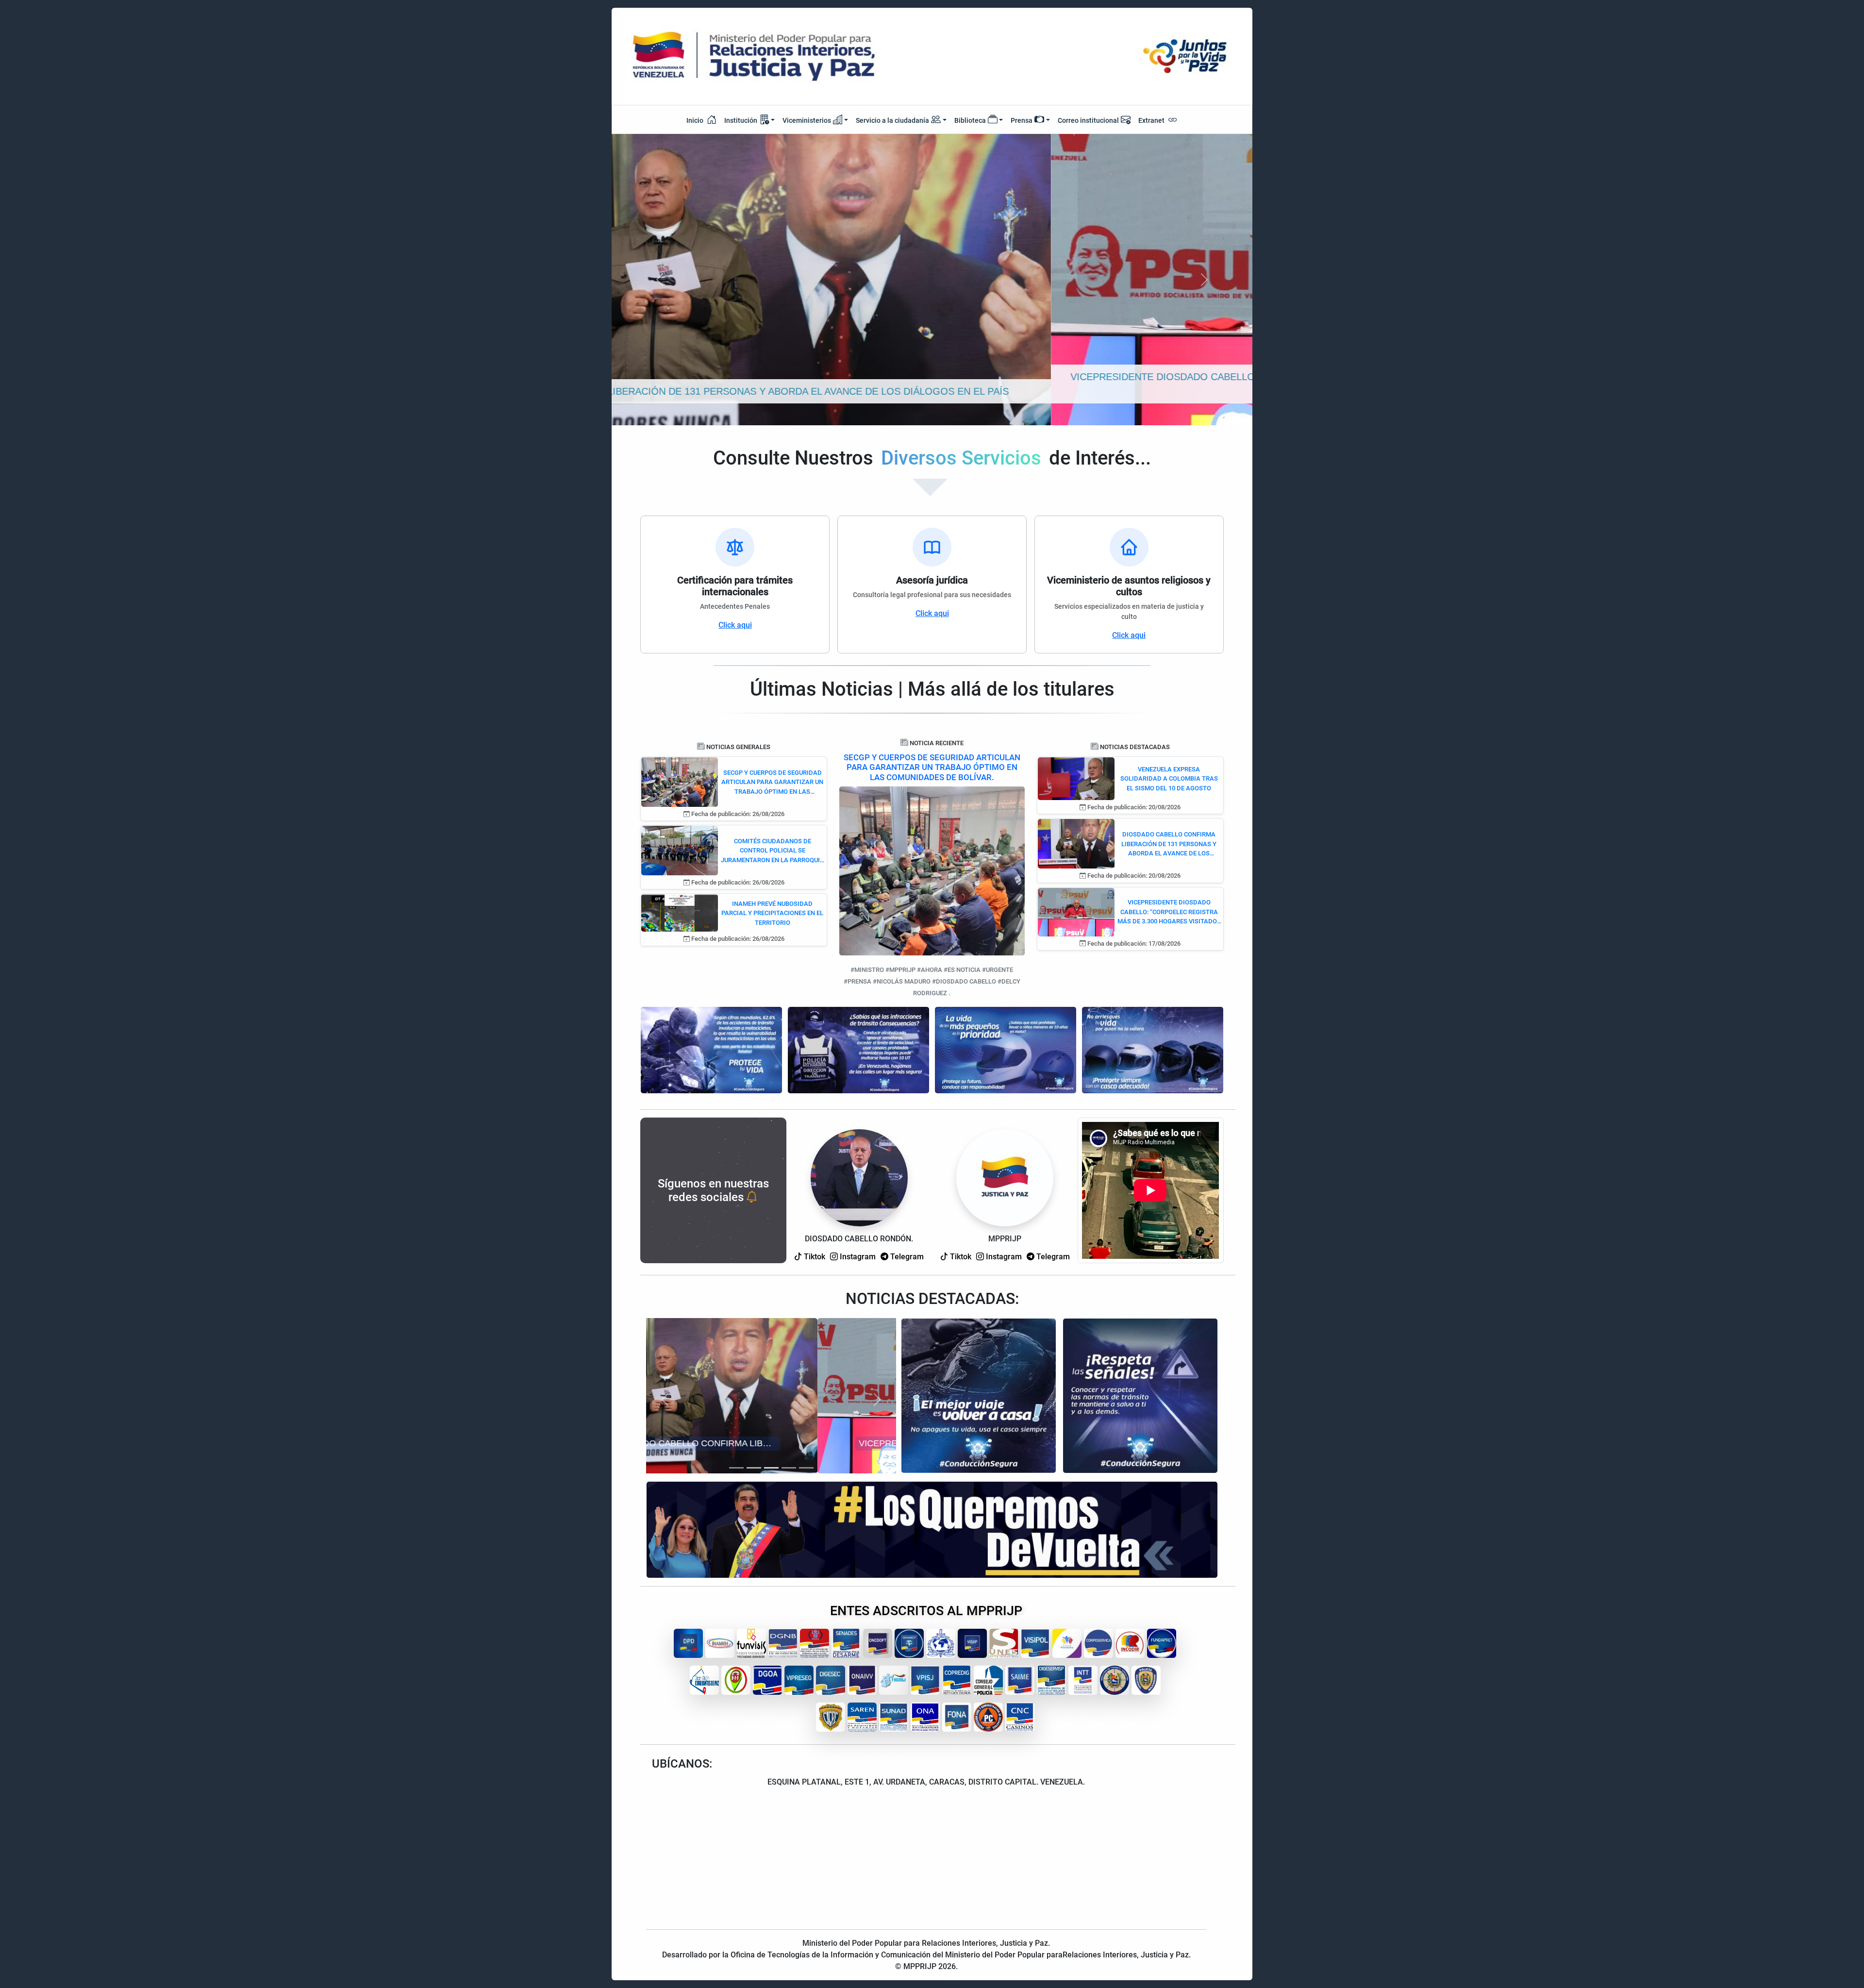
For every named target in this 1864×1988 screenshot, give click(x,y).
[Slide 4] (789, 1468)
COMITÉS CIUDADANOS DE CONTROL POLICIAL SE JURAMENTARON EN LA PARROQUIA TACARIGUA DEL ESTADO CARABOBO (773, 851)
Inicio (696, 120)
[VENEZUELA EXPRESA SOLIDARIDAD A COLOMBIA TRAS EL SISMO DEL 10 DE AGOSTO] (1076, 778)
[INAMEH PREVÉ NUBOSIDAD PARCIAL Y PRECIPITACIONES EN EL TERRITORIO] (679, 912)
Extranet (1152, 120)
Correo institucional (1088, 120)
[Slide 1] (736, 1468)
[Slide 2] (754, 1468)
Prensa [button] (1022, 120)
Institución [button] (741, 120)
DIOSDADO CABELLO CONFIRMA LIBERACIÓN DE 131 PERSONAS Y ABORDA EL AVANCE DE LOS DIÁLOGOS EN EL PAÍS (1169, 844)
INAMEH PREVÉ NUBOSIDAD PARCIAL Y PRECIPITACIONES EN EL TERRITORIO (772, 913)
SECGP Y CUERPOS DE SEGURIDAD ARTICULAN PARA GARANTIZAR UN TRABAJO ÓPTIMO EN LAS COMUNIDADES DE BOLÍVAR (772, 783)
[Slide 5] (806, 1468)
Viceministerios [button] (807, 120)
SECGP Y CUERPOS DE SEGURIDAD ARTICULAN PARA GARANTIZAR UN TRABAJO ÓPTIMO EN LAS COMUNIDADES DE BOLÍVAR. (932, 767)
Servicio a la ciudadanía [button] (892, 120)
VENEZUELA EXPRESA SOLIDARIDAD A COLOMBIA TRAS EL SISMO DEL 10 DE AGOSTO (1169, 779)
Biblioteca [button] (970, 120)
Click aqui (735, 625)
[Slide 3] (771, 1468)
